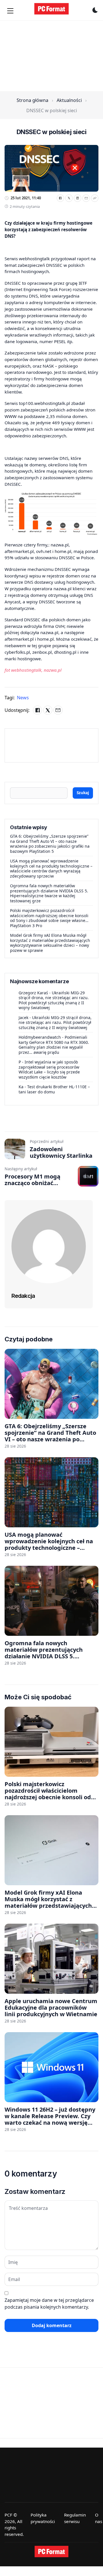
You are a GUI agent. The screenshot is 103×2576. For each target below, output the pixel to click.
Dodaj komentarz (52, 2325)
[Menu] (10, 11)
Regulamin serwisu (75, 2518)
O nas (99, 2518)
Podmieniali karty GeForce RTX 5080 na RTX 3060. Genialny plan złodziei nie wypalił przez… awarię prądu (54, 1045)
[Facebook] (60, 198)
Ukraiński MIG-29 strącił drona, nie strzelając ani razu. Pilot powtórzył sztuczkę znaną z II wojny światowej (54, 1000)
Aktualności (69, 100)
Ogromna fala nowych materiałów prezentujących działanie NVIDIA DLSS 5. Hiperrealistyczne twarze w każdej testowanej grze (49, 893)
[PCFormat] (51, 2552)
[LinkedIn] (78, 198)
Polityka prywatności (43, 2518)
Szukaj (83, 793)
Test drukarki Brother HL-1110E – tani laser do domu (54, 1089)
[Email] (86, 198)
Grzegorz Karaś (33, 993)
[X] (69, 198)
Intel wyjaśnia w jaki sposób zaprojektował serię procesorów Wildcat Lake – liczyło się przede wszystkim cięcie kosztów (49, 1069)
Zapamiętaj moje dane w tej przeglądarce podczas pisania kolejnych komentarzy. (49, 2304)
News (23, 698)
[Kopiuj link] (95, 198)
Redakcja (23, 1296)
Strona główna (32, 100)
